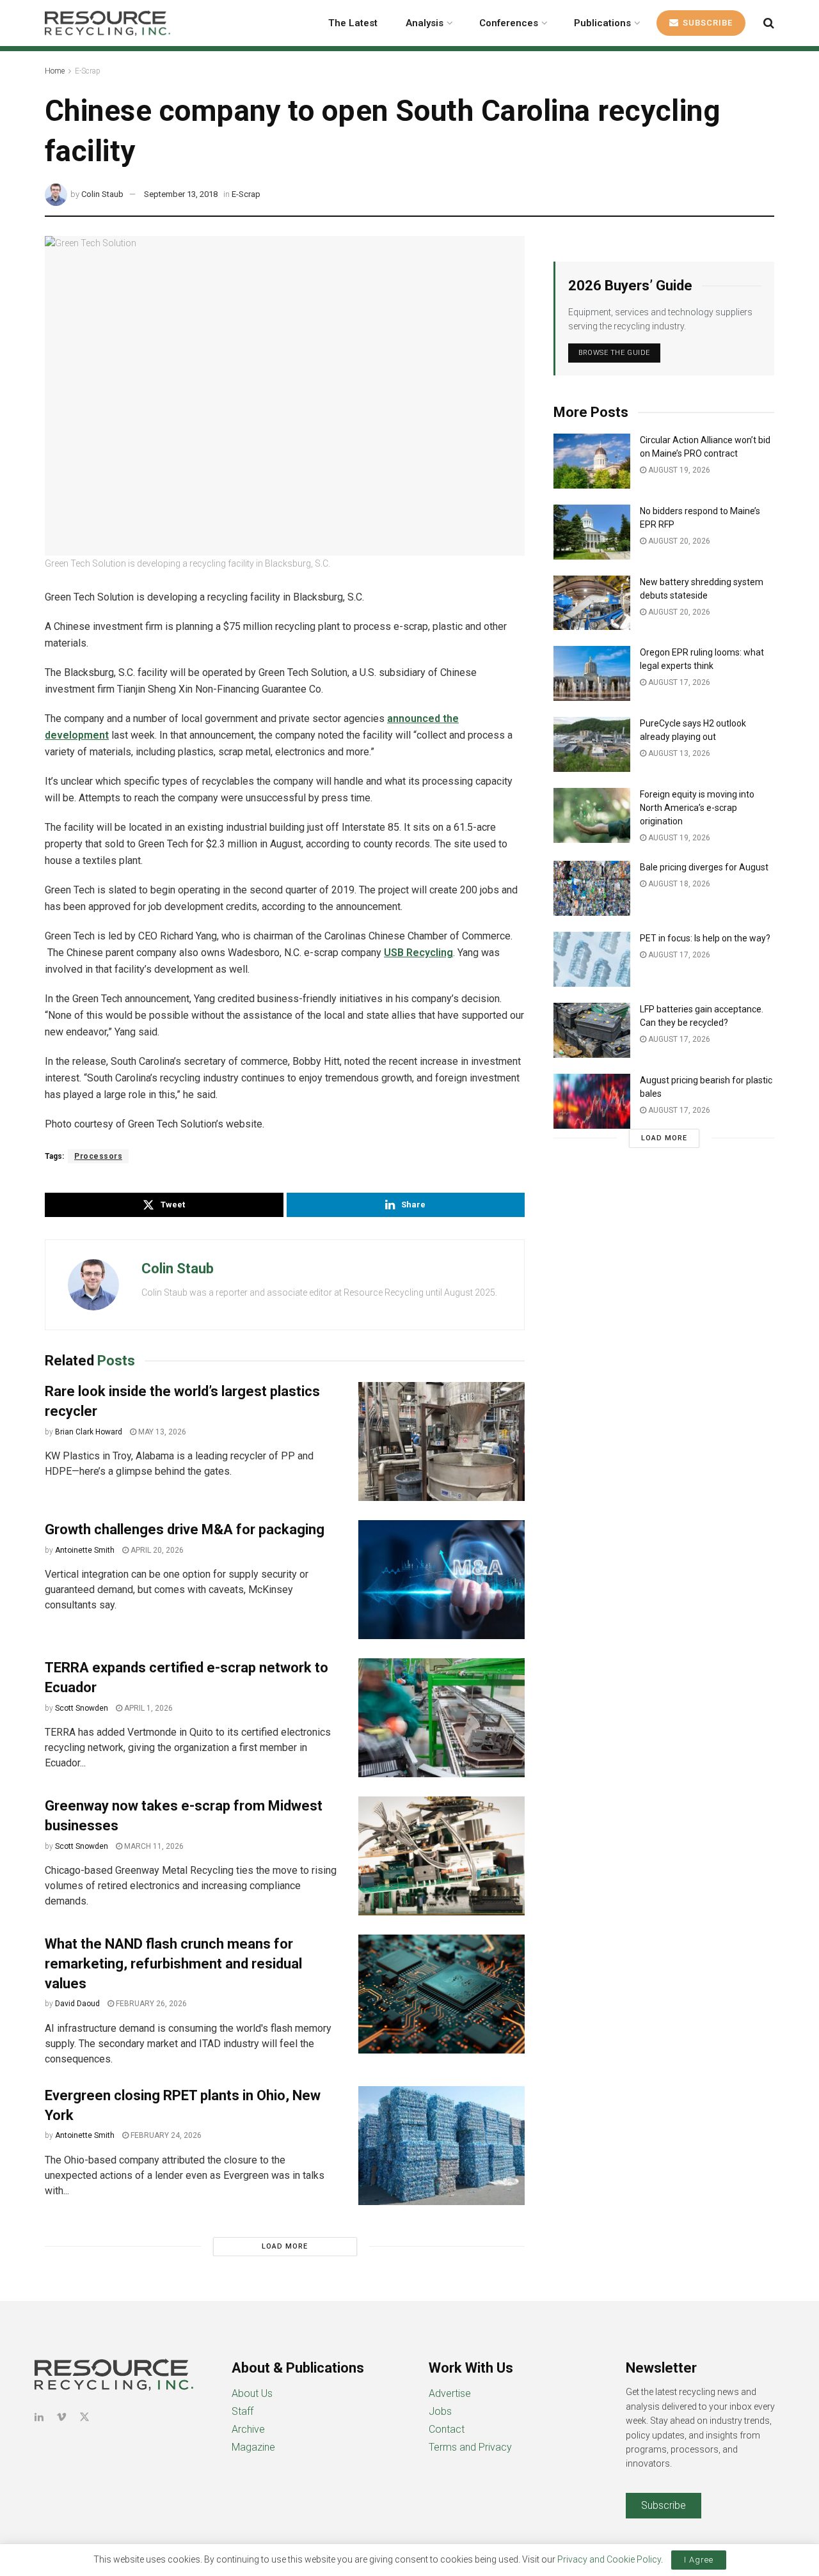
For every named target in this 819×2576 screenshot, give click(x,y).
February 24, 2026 (165, 2135)
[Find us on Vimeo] (61, 2417)
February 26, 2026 (150, 2004)
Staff (243, 2411)
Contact (447, 2429)
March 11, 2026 (153, 1846)
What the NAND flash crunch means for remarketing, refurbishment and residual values (173, 1964)
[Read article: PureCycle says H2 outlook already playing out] (592, 744)
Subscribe (706, 23)
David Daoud (77, 2004)
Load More (285, 2246)
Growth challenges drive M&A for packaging (185, 1529)
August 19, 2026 (678, 470)
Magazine (253, 2447)
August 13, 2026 (678, 753)
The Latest (353, 23)
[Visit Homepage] (107, 23)
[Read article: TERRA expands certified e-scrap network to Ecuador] (441, 1718)
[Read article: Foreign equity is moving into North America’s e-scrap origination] (592, 815)
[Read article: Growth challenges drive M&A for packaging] (441, 1580)
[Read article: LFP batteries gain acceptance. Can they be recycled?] (592, 1030)
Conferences (509, 23)
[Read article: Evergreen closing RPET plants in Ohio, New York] (441, 2146)
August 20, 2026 (678, 541)
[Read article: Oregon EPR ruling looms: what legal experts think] (592, 673)
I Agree (699, 2560)
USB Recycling (418, 953)
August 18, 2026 (678, 884)
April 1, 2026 (147, 1708)
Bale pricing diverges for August (704, 867)
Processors (98, 1156)
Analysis (425, 23)
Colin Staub (102, 194)
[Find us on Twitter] (84, 2417)
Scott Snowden (82, 1708)
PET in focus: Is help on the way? (705, 938)
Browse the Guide (614, 353)
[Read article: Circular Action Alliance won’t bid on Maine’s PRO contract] (592, 461)
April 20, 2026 (156, 1550)
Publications (602, 23)
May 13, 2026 (161, 1432)
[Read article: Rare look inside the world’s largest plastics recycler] (441, 1441)
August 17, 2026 (678, 682)
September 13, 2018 (181, 194)
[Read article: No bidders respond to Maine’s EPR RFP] (592, 532)
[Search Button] (769, 23)
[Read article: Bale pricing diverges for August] (592, 888)
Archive (248, 2429)
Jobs (440, 2411)
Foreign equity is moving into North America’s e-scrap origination (697, 808)
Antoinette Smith (85, 1550)
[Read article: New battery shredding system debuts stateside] (592, 603)
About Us (252, 2393)
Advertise (450, 2393)
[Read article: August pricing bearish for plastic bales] (592, 1101)
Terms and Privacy (470, 2447)
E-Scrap (88, 71)
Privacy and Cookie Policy (609, 2559)
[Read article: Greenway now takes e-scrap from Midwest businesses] (441, 1856)
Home (55, 71)
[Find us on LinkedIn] (39, 2417)
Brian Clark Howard (89, 1432)
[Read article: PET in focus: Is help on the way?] (592, 959)
